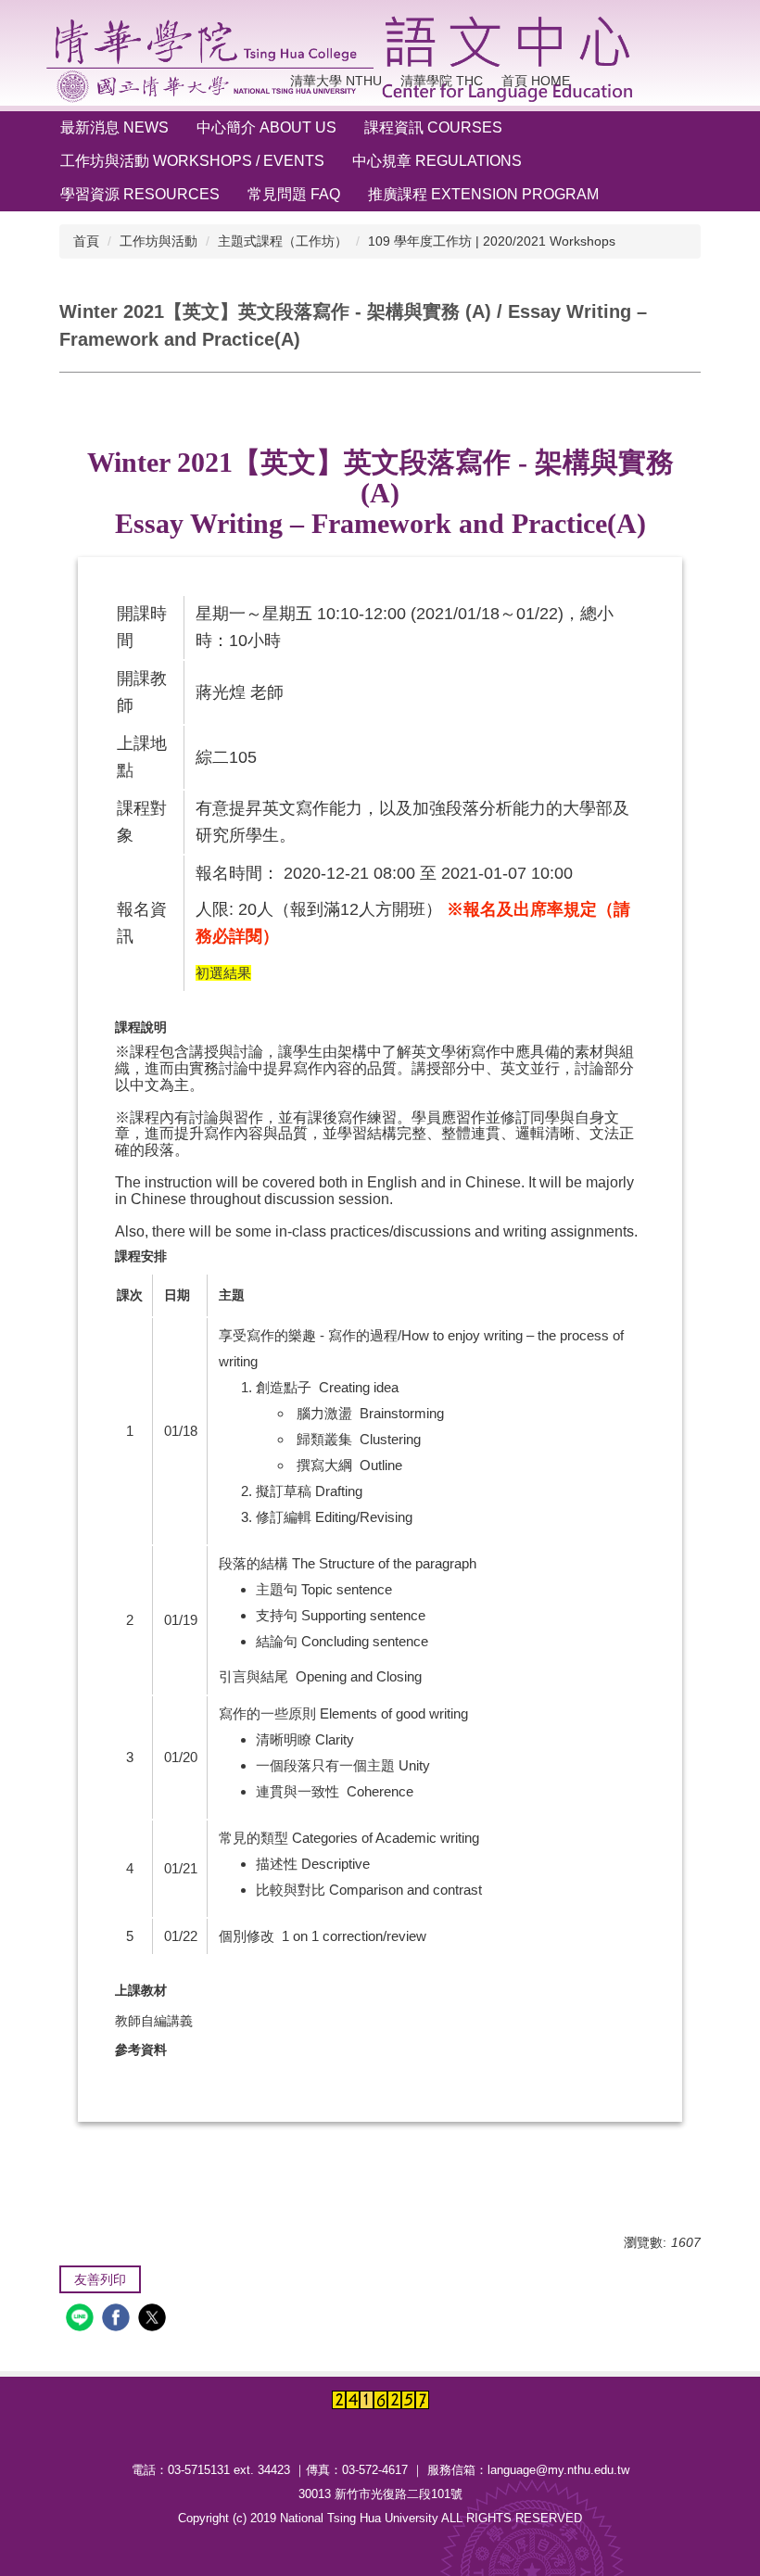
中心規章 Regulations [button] (437, 161)
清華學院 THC (442, 81)
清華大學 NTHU (336, 81)
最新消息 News (114, 127)
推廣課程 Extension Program (483, 194)
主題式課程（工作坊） (283, 241)
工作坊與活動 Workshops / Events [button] (192, 161)
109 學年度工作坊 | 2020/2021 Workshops (492, 241)
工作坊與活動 (158, 241)
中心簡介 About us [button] (266, 127)
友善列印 (100, 2279)
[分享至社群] (82, 2320)
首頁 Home (536, 81)
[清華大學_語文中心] (344, 59)
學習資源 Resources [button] (140, 194)
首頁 (86, 241)
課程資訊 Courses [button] (433, 127)
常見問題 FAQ (294, 194)
